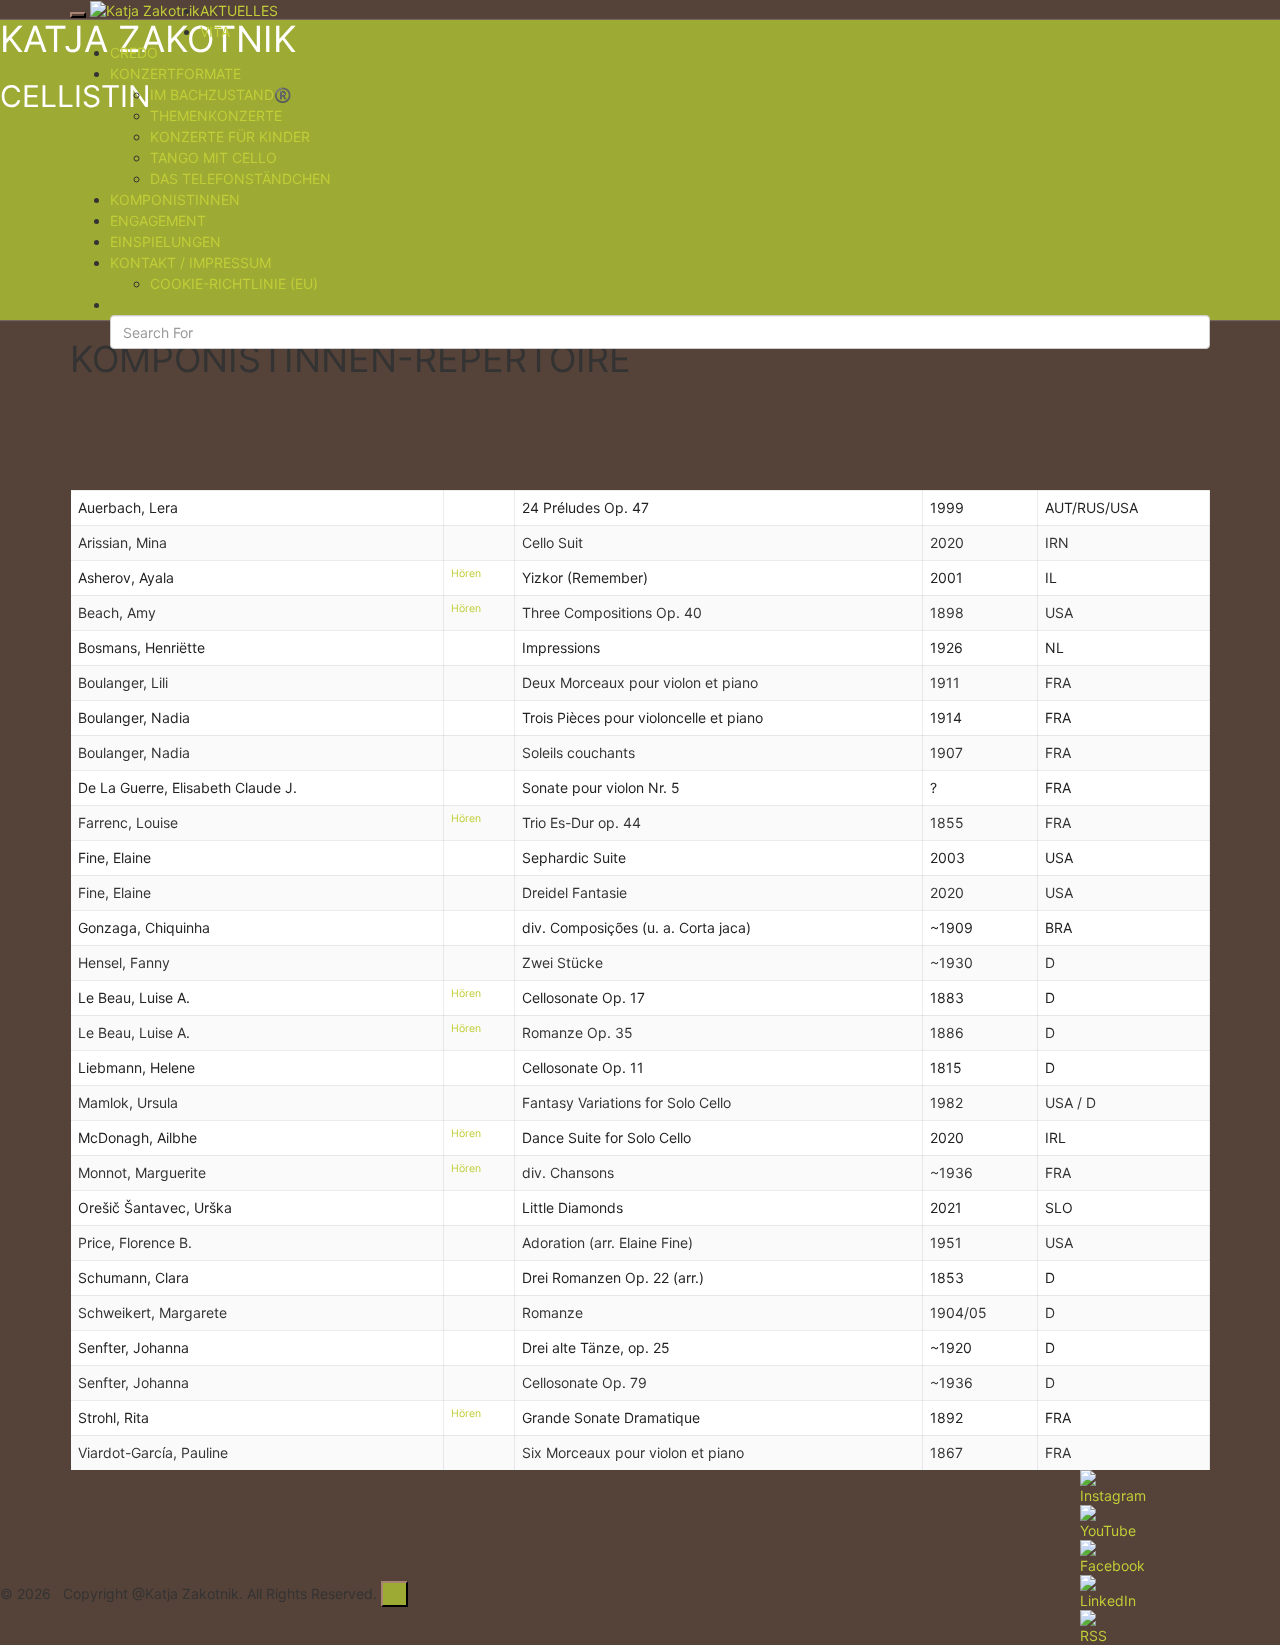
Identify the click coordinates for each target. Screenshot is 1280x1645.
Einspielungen (165, 241)
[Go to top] (394, 1594)
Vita (215, 31)
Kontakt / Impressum (190, 262)
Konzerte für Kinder (230, 136)
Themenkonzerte (216, 115)
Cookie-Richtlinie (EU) (234, 283)
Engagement (158, 220)
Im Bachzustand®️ (220, 94)
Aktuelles (239, 10)
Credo (134, 52)
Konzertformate (175, 73)
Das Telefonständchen (240, 178)
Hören (466, 573)
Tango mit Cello (213, 157)
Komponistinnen (175, 199)
